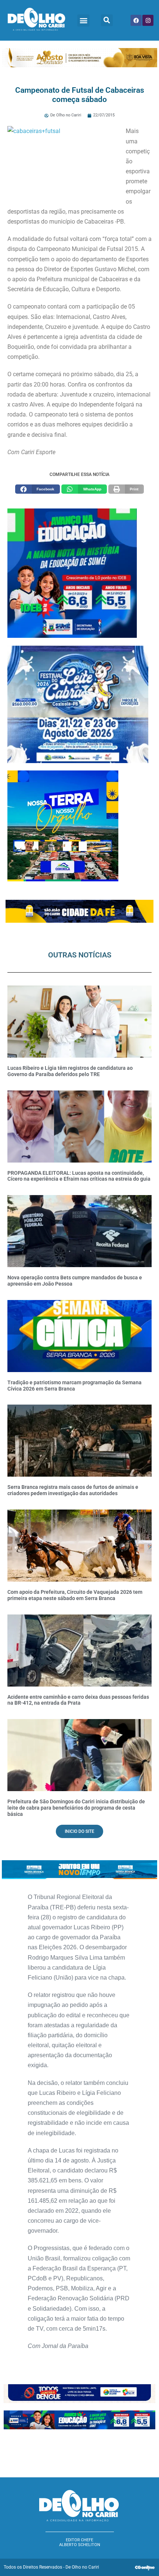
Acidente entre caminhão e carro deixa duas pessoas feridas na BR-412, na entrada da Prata (78, 1700)
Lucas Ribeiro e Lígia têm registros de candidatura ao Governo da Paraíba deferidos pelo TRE (70, 1071)
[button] (83, 21)
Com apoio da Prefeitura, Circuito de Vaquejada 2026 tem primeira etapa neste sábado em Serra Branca (75, 1595)
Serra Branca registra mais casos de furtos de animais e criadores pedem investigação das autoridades (73, 1490)
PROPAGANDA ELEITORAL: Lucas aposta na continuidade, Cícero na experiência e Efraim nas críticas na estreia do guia (79, 1176)
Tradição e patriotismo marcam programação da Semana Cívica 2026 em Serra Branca (75, 1386)
